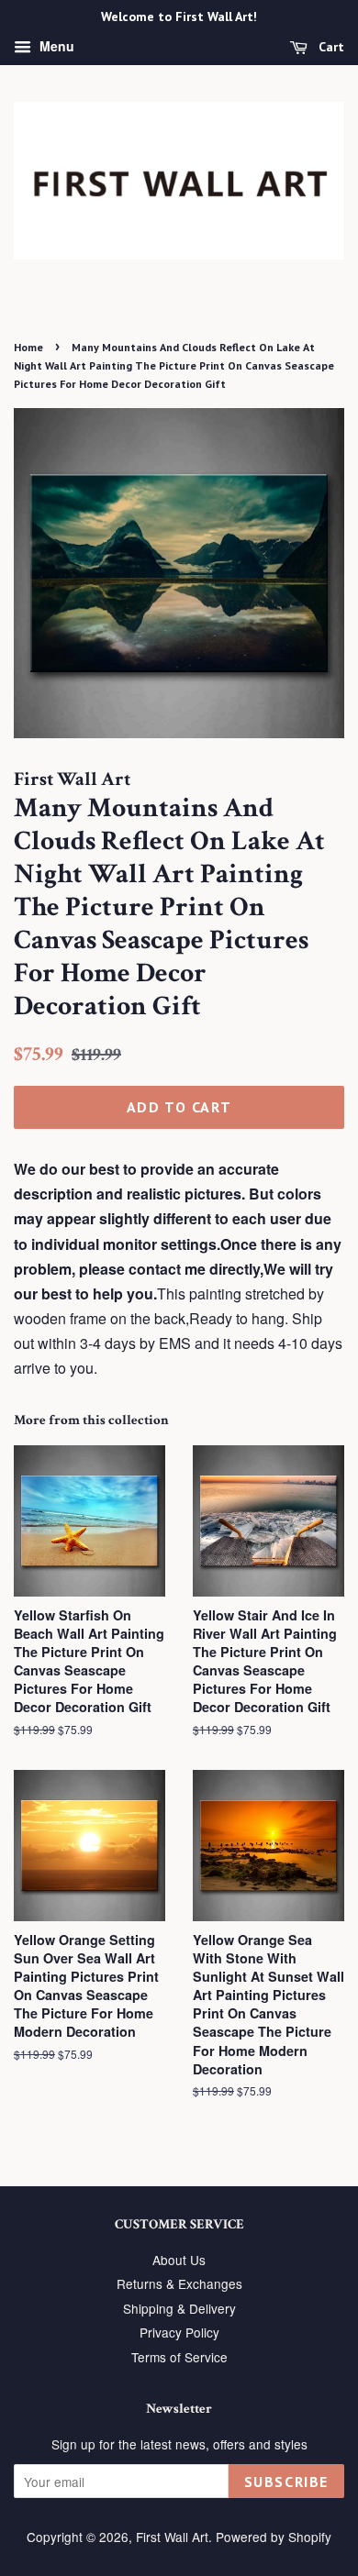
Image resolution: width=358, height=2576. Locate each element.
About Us (179, 2260)
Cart (330, 47)
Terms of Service (179, 2357)
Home (28, 347)
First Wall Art (172, 2537)
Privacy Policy (179, 2332)
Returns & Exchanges (179, 2283)
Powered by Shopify (274, 2537)
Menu (55, 46)
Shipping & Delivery (179, 2308)
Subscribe (286, 2482)
